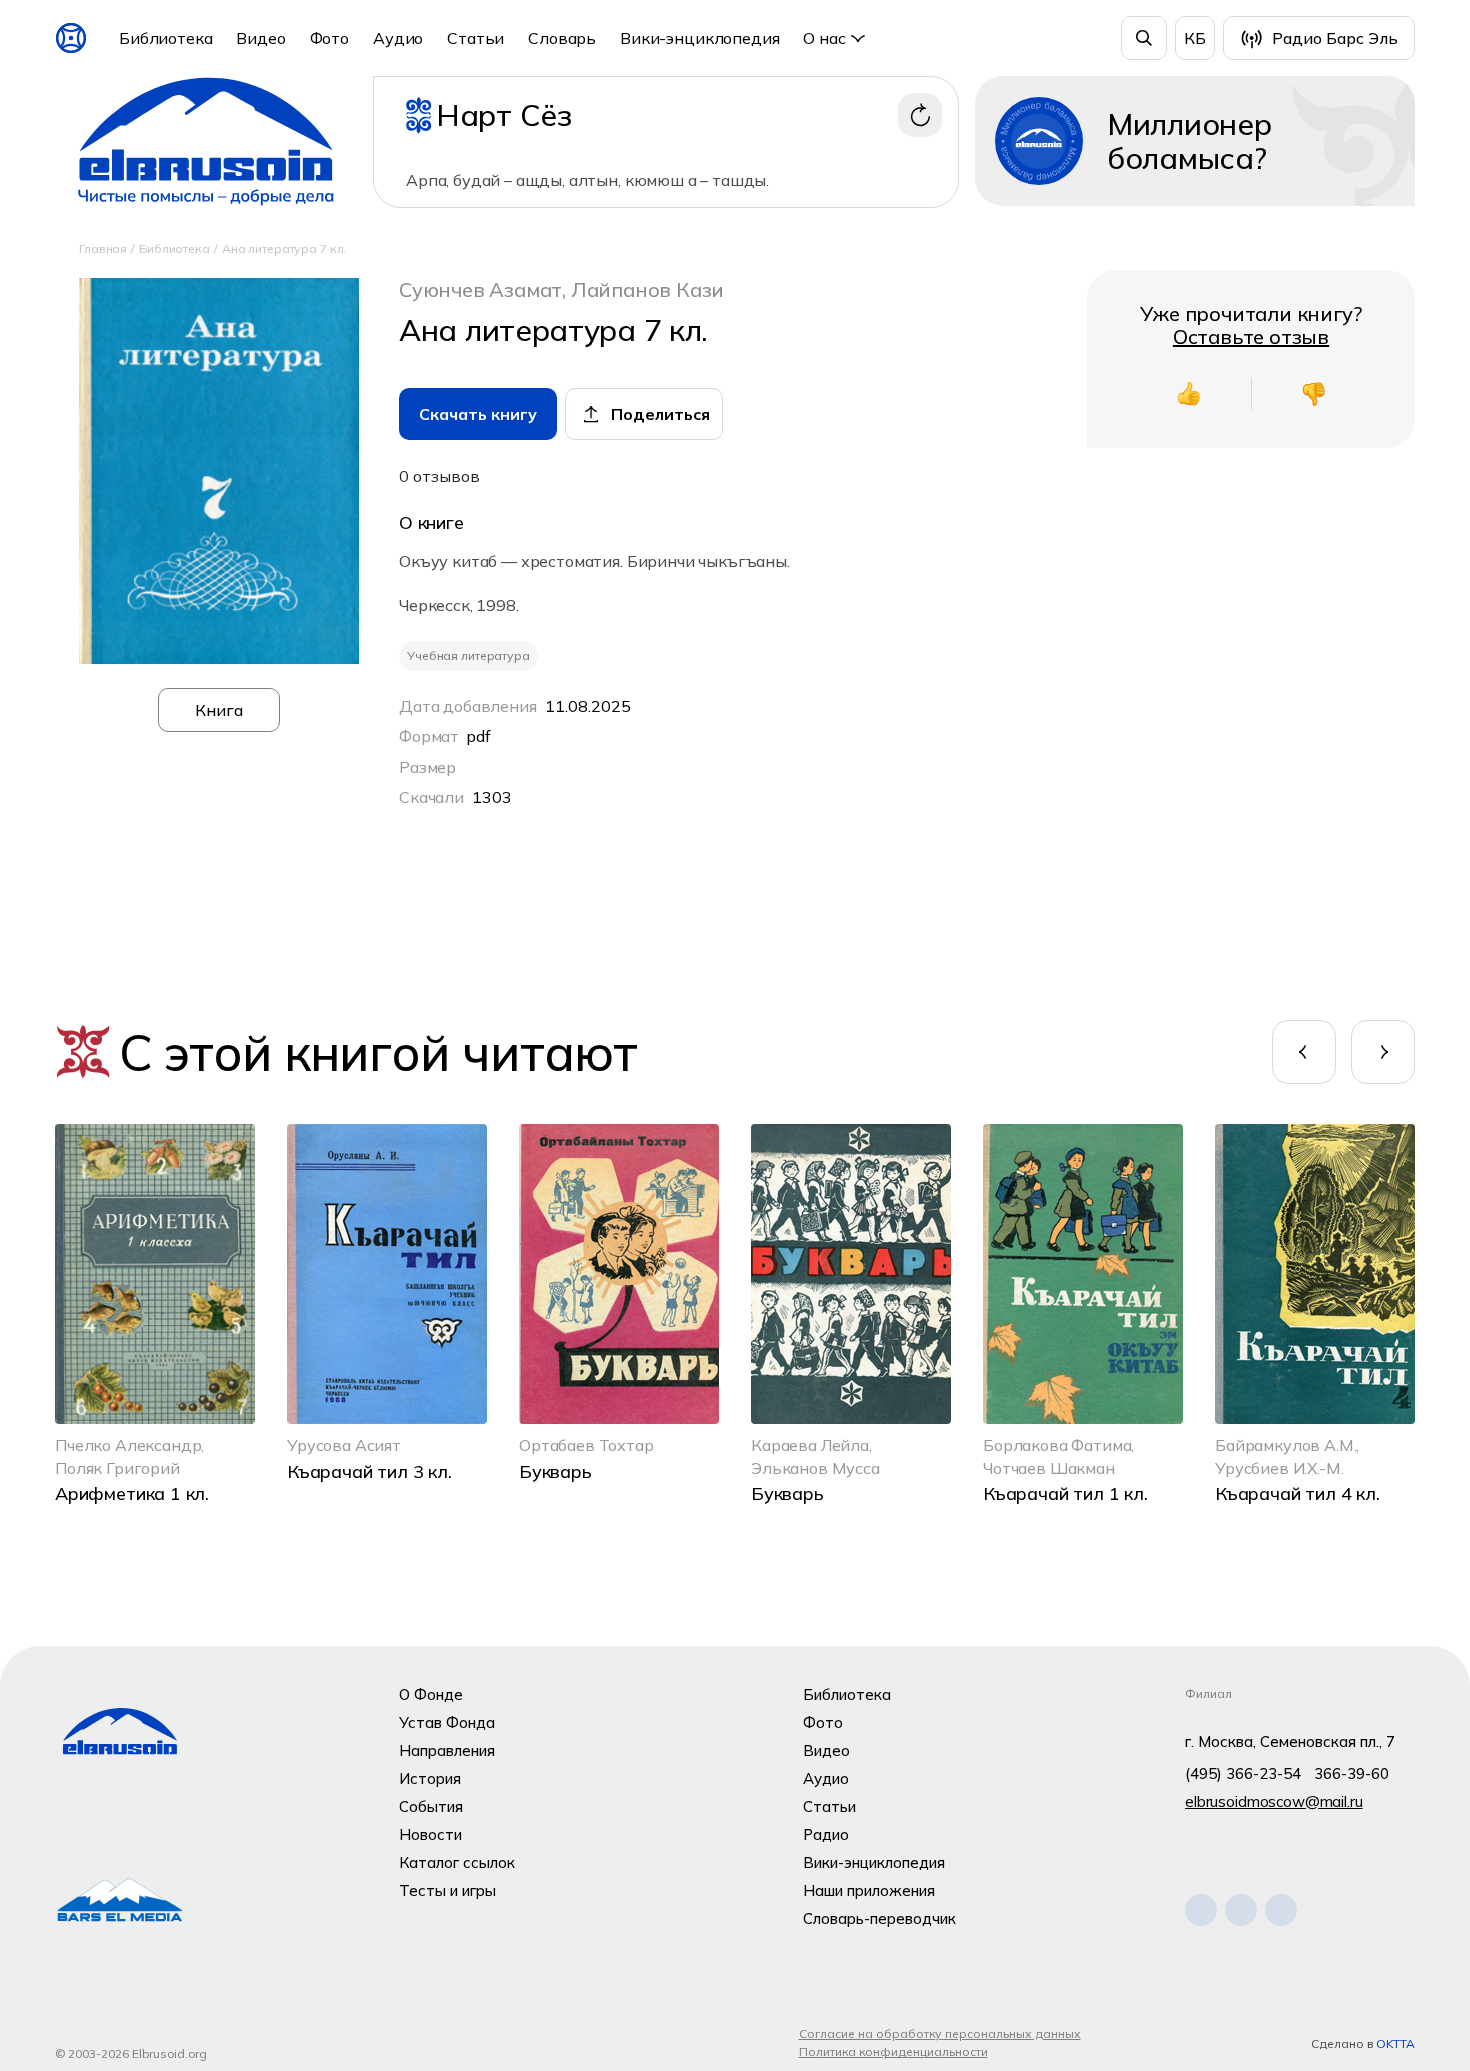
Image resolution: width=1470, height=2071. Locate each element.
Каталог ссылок (457, 1862)
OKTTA (1395, 2043)
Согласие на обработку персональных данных (940, 2033)
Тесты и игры (447, 1890)
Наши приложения (869, 1890)
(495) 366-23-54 (1243, 1773)
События (431, 1806)
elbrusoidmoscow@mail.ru (1274, 1801)
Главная (103, 248)
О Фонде (431, 1694)
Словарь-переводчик (879, 1918)
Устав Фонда (447, 1722)
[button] (1304, 1052)
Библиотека (165, 38)
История (430, 1778)
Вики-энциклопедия (699, 38)
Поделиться (660, 414)
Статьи (475, 38)
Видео (260, 38)
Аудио (398, 38)
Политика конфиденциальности (893, 2051)
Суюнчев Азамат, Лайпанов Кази (561, 289)
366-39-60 (1351, 1773)
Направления (447, 1750)
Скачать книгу (478, 414)
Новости (430, 1834)
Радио (826, 1834)
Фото (329, 38)
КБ (1195, 38)
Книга (219, 710)
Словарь (562, 38)
